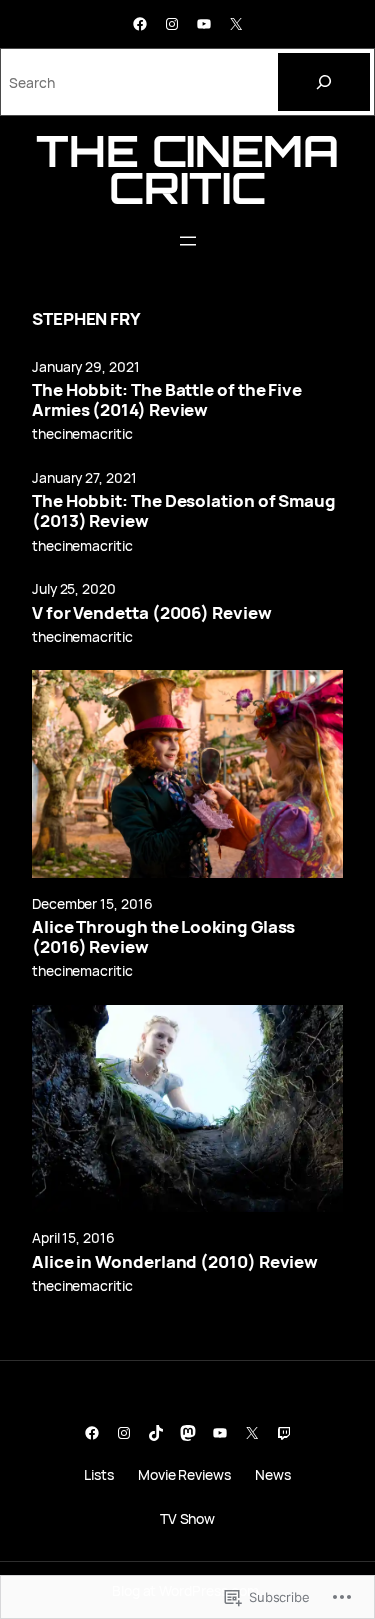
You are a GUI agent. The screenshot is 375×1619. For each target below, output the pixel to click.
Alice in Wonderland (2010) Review (175, 1262)
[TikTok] (156, 1433)
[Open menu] (188, 241)
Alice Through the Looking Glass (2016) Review (163, 937)
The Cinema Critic (187, 168)
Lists (99, 1474)
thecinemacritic (82, 433)
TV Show (187, 1518)
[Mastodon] (188, 1433)
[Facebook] (140, 24)
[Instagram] (172, 24)
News (273, 1474)
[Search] (324, 82)
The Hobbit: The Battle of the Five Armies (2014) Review (167, 400)
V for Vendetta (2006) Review (152, 613)
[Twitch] (284, 1433)
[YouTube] (204, 24)
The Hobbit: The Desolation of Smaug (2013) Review (184, 511)
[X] (236, 24)
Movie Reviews (184, 1474)
